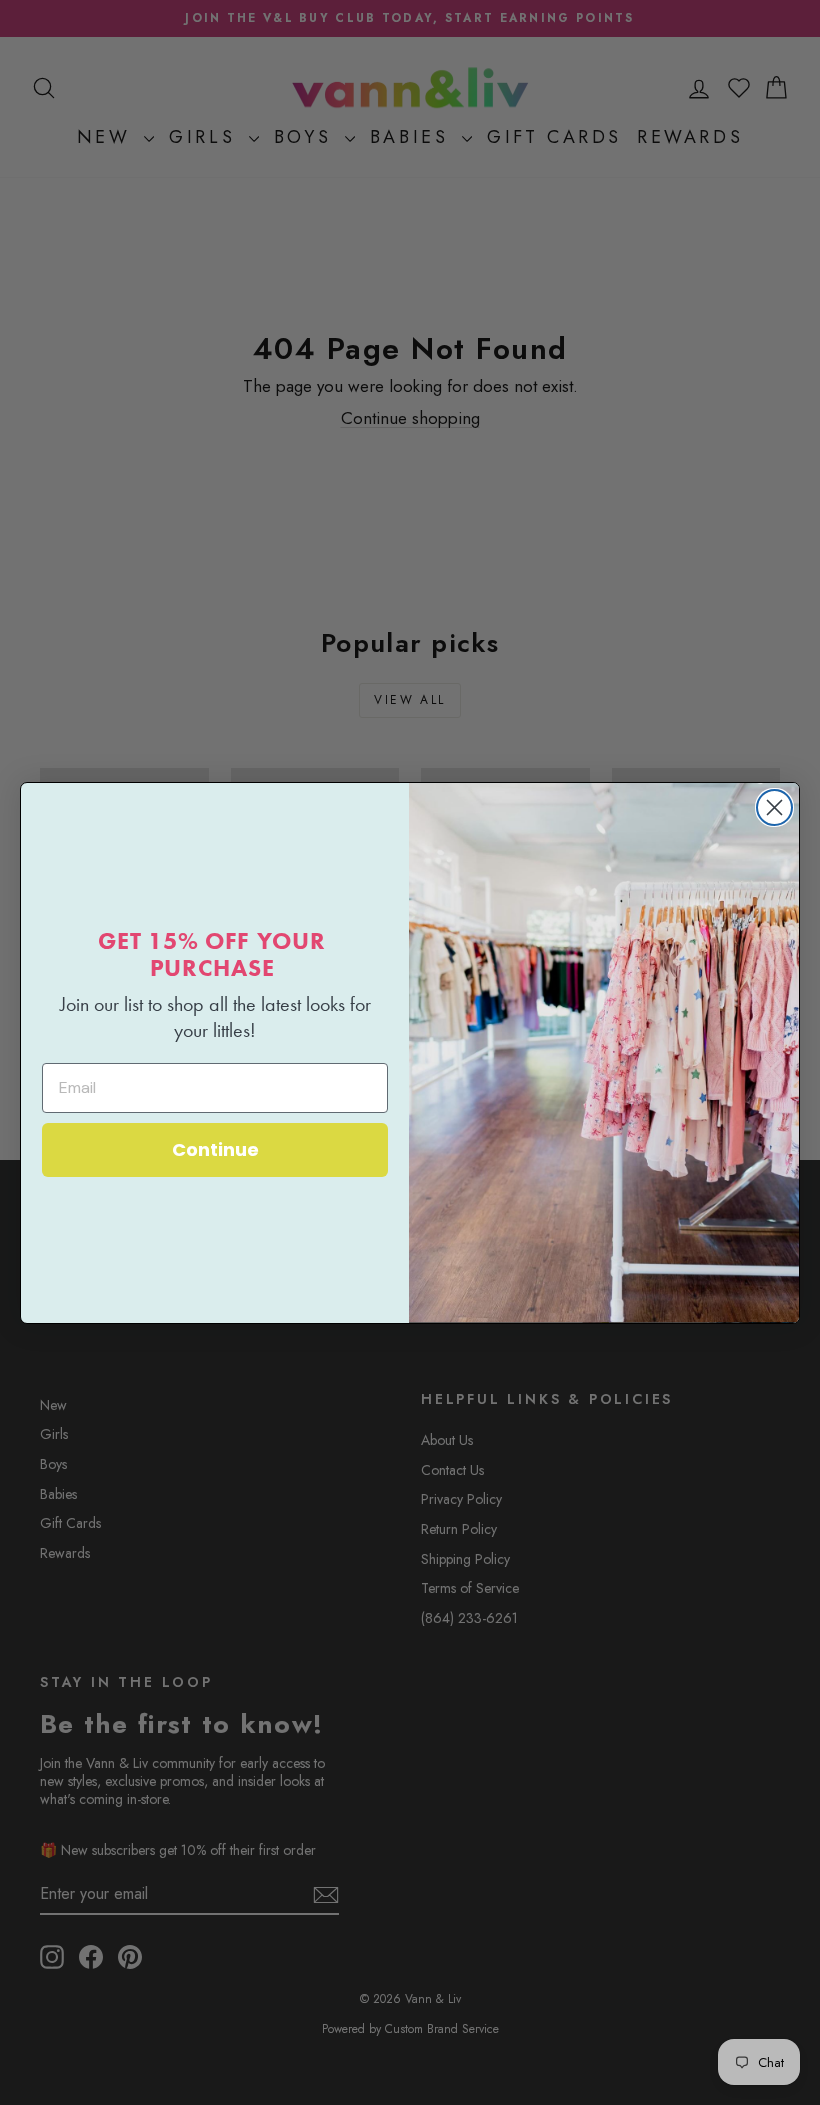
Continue (215, 1149)
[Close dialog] (774, 807)
